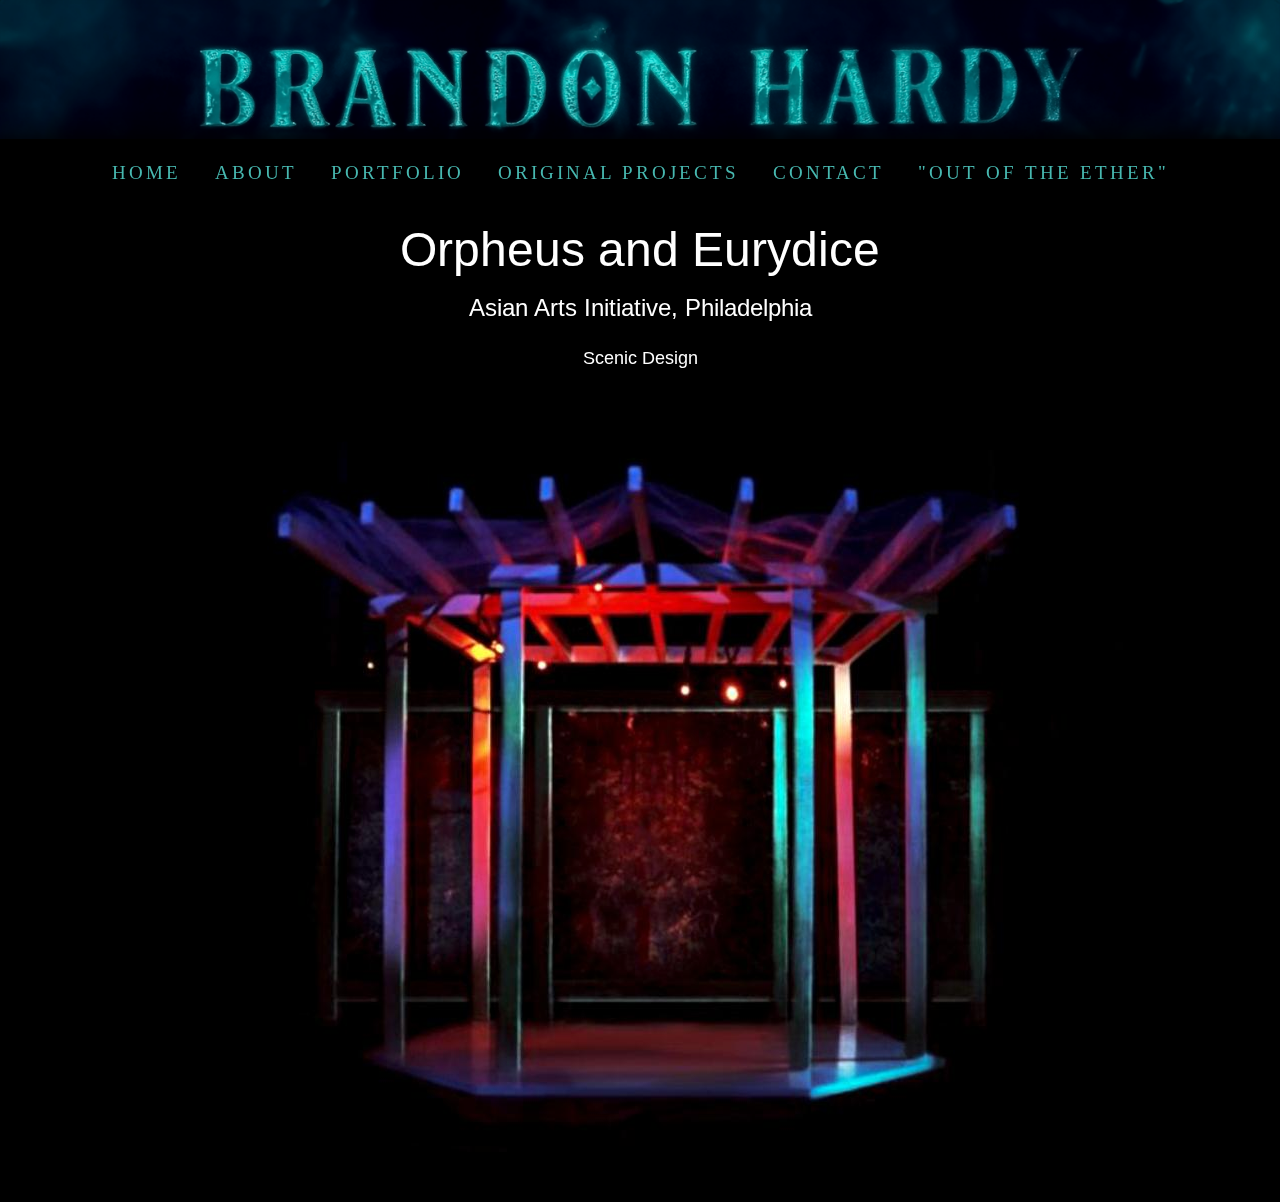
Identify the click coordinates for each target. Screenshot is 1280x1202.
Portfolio (397, 172)
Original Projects (618, 172)
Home (146, 172)
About (256, 172)
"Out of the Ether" (1043, 172)
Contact (828, 172)
